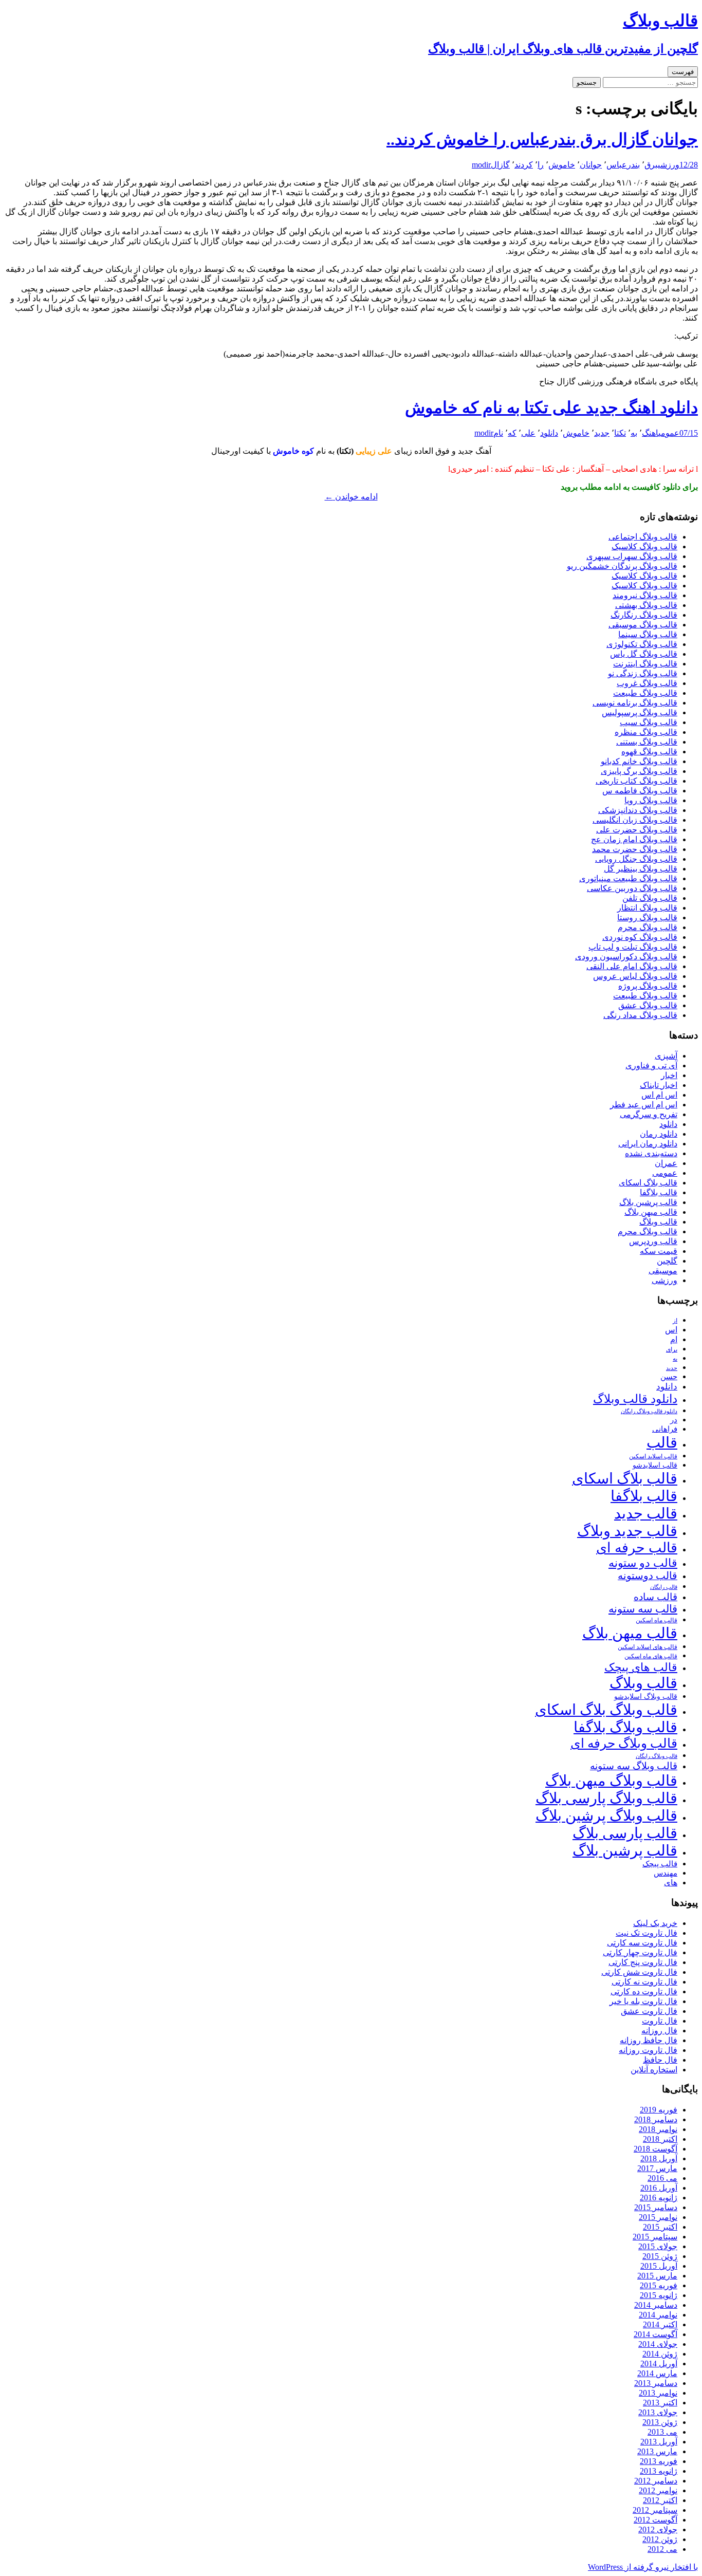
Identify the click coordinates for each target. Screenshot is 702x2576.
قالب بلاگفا (659, 1192)
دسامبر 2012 (656, 2481)
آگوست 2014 (655, 2334)
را (541, 165)
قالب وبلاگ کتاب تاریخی (636, 781)
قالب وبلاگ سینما (648, 634)
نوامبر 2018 (658, 2129)
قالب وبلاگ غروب (647, 683)
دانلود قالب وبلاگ (635, 1399)
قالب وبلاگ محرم (648, 927)
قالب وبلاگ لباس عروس (635, 976)
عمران (666, 1163)
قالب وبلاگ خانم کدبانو (639, 761)
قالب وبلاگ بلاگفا (625, 1727)
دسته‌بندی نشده (651, 1153)
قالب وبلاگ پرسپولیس (640, 712)
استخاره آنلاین (654, 2070)
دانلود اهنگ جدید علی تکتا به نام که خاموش (551, 407)
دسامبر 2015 (656, 2207)
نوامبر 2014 (658, 2315)
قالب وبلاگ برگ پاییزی (639, 771)
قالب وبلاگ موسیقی (643, 625)
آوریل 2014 (659, 2364)
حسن (669, 1376)
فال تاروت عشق (649, 2011)
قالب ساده (655, 1597)
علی (528, 433)
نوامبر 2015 (658, 2217)
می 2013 (662, 2432)
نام (498, 433)
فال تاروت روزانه (648, 2050)
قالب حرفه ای (637, 1548)
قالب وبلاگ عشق (648, 1005)
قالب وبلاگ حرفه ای (624, 1743)
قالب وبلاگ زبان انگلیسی (635, 820)
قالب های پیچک (641, 1667)
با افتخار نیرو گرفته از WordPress (643, 2567)
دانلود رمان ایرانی (648, 1144)
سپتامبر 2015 (655, 2237)
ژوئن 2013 (660, 2422)
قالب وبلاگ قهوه (649, 752)
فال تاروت (660, 2021)
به (634, 433)
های (671, 1883)
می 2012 (662, 2549)
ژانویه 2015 (659, 2295)
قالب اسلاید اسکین (653, 1457)
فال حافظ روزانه (649, 2040)
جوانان (591, 165)
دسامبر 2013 (656, 2383)
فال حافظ (660, 2060)
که (512, 433)
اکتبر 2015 (660, 2227)
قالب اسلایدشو (655, 1465)
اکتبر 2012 (660, 2500)
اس (671, 1330)
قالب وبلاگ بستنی (647, 742)
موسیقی (663, 1271)
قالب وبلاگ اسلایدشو (646, 1696)
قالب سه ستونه (643, 1609)
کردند (524, 165)
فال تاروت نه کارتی (644, 1982)
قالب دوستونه (648, 1576)
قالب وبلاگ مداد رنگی (640, 1015)
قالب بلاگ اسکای (648, 1183)
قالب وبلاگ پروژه (648, 986)
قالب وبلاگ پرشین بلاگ (606, 1815)
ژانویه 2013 (659, 2471)
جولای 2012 (658, 2529)
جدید (602, 433)
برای (672, 1350)
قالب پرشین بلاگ (648, 1202)
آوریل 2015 (659, 2266)
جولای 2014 (658, 2344)
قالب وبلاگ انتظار (647, 908)
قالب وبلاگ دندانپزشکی (638, 810)
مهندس (666, 1873)
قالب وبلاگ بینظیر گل (641, 869)
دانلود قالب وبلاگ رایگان (649, 1411)
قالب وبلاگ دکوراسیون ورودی (626, 957)
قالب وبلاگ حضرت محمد (635, 849)
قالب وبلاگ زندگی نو (643, 673)
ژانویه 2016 (659, 2198)
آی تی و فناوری (651, 1065)
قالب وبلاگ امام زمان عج (634, 839)
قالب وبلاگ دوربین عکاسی (632, 888)
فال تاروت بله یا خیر (643, 2001)
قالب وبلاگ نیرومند (645, 595)
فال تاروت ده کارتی (644, 1991)
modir (481, 165)
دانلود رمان (659, 1134)
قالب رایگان (664, 1587)
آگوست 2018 (655, 2149)
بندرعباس (623, 165)
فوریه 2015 (659, 2285)
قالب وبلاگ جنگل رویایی (636, 859)
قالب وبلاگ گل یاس (644, 654)
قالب (662, 1442)
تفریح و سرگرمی (649, 1114)
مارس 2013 (657, 2451)
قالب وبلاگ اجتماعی (643, 537)
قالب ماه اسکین (657, 1620)
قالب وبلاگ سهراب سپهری (632, 556)
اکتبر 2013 (660, 2403)
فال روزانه (659, 2031)
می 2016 (662, 2178)
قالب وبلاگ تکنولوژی (642, 644)
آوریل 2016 (659, 2188)
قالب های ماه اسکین (651, 1656)
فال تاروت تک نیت (646, 1933)
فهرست (683, 72)
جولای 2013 (658, 2412)
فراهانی (665, 1429)
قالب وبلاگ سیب (649, 722)
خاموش (562, 165)
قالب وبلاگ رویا (651, 800)
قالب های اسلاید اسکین (648, 1647)
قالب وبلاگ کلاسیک (644, 546)
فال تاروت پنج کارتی (643, 1962)
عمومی (669, 433)
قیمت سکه (659, 1251)
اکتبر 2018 (660, 2139)
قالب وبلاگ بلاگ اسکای (606, 1710)
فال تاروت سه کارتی (642, 1943)
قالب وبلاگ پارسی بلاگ (606, 1798)
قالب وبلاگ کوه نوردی (640, 937)
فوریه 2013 (659, 2461)
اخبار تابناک (659, 1085)
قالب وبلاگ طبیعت (645, 693)
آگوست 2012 (655, 2520)
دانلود (549, 433)
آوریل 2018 (659, 2158)
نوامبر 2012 (658, 2490)
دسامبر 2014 (656, 2305)
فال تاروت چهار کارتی (640, 1952)
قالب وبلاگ (658, 1222)
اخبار (669, 1075)
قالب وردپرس (653, 1241)
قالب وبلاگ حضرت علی (637, 830)
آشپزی (666, 1056)
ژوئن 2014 (660, 2354)
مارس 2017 (657, 2168)
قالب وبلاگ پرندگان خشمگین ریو (622, 566)
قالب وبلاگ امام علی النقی (632, 966)
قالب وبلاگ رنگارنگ (644, 615)
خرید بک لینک (655, 1923)
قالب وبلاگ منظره (646, 732)
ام (674, 1339)
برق (651, 165)
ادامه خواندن (351, 497)
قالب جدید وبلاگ (627, 1531)
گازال (500, 165)
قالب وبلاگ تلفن (650, 898)
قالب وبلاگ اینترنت (645, 664)
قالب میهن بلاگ (651, 1212)
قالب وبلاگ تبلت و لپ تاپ (633, 947)
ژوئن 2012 (660, 2539)
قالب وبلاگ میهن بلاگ (611, 1781)
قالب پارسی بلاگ (625, 1833)
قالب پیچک (660, 1864)
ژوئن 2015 (660, 2256)
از (675, 1321)
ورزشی (669, 165)
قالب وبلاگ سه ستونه (634, 1766)
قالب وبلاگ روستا (647, 918)
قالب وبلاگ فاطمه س (640, 791)
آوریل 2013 (659, 2442)
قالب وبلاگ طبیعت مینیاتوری (628, 878)
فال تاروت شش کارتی (639, 1972)
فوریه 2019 (659, 2110)
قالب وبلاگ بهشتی (646, 605)
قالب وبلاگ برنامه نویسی (635, 703)
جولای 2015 (658, 2246)
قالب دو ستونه (643, 1563)
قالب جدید (646, 1513)
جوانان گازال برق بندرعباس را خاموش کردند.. (542, 139)
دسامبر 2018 (656, 2119)
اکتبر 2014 (660, 2324)
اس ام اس (659, 1095)
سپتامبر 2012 (655, 2510)
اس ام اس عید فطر (644, 1105)
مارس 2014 (657, 2373)
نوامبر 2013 (658, 2393)
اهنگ (650, 433)
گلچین (667, 1261)
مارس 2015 (657, 2276)
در (674, 1420)
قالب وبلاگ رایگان (657, 1756)
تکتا (620, 433)
